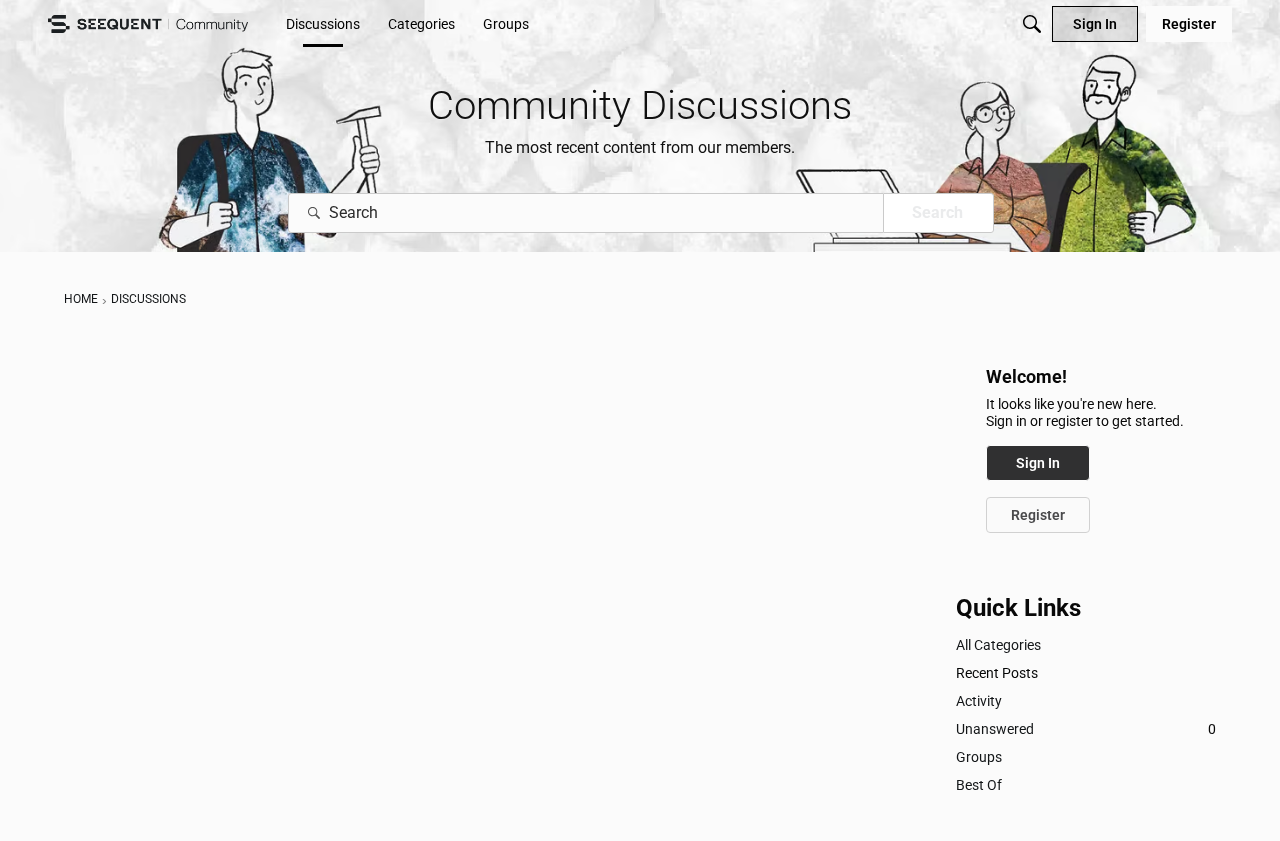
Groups (979, 757)
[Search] (1032, 24)
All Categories (998, 645)
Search (937, 212)
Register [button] (1038, 515)
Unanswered (1086, 729)
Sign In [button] (1038, 463)
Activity (979, 701)
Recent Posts (997, 673)
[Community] (148, 24)
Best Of (979, 785)
